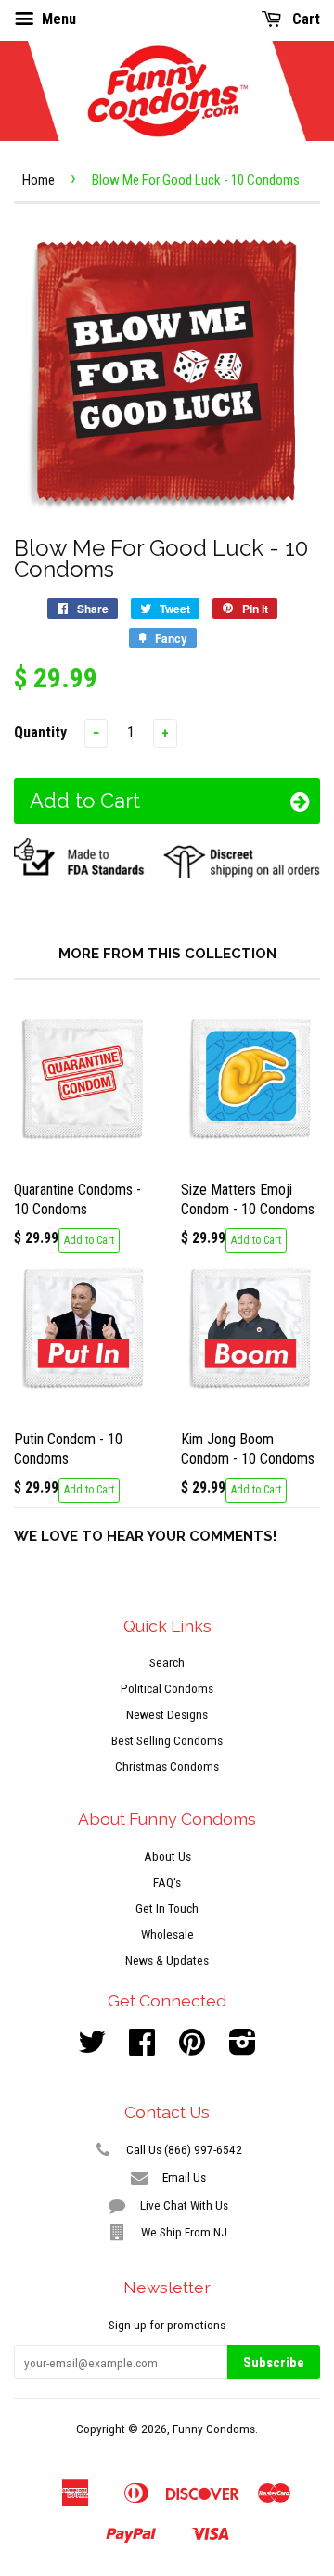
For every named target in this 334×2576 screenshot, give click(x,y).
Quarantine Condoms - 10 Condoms (77, 1199)
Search (167, 1662)
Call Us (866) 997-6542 (182, 2149)
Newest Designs (167, 1714)
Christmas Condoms (167, 1766)
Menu (57, 19)
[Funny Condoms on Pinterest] (192, 2048)
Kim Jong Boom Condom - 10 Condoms (248, 1449)
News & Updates (167, 1960)
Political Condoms (167, 1688)
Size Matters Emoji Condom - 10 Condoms (248, 1199)
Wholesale (167, 1934)
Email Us (182, 2177)
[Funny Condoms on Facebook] (142, 2048)
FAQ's (167, 1882)
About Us (167, 1856)
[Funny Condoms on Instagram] (243, 2048)
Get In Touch (167, 1908)
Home (39, 180)
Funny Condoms (214, 2429)
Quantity (40, 732)
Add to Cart (89, 1240)
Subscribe (274, 2363)
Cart (304, 19)
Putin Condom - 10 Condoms (68, 1449)
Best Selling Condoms (167, 1740)
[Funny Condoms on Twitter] (92, 2048)
